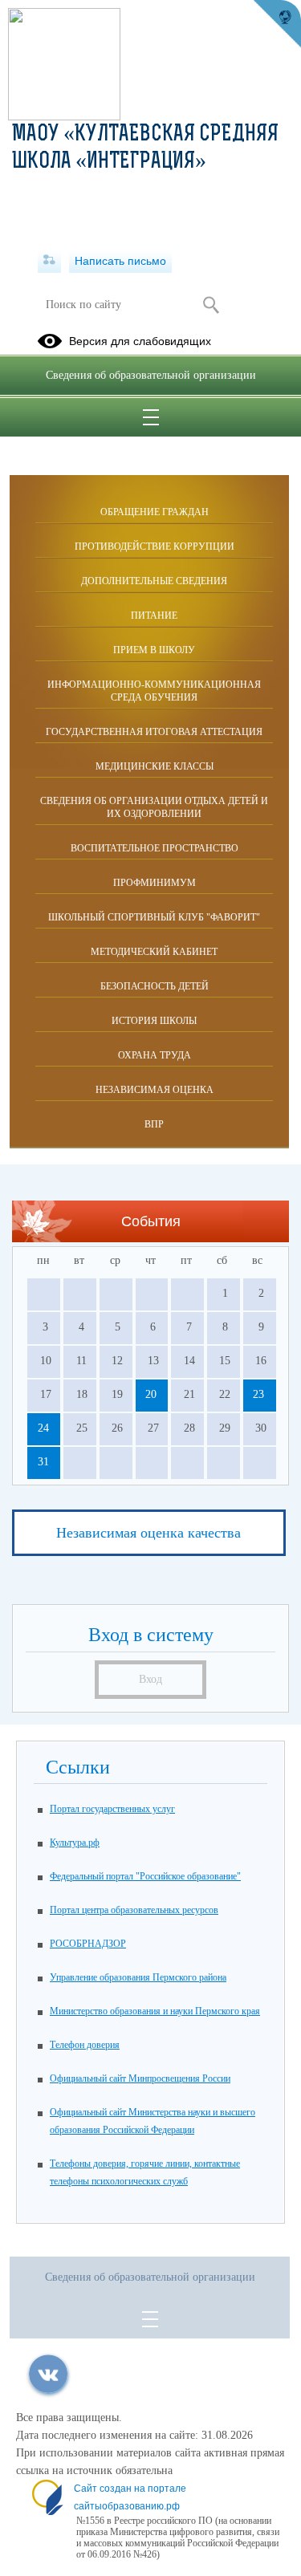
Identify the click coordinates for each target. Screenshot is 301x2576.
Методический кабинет (154, 952)
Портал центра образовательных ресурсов (134, 1910)
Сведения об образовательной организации (151, 375)
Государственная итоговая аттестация (154, 732)
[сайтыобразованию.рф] (277, 24)
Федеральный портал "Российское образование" (145, 1876)
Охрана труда (155, 1055)
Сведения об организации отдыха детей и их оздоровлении (154, 807)
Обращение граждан (155, 512)
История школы (154, 1021)
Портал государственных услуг (112, 1809)
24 (43, 1428)
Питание (154, 616)
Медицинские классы (155, 766)
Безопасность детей (155, 986)
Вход (150, 1679)
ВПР (154, 1124)
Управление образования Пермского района (138, 1977)
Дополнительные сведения (154, 581)
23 (258, 1394)
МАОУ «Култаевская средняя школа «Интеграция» (145, 148)
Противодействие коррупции (155, 546)
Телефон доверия (85, 2045)
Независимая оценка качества (148, 1533)
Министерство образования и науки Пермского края (155, 2011)
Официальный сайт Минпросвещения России (140, 2078)
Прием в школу (154, 650)
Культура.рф (75, 1843)
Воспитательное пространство (155, 848)
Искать (212, 305)
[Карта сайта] (49, 261)
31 (43, 1462)
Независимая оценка (155, 1090)
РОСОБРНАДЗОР (88, 1944)
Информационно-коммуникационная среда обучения (154, 691)
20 (151, 1394)
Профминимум (155, 883)
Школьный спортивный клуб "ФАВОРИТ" (154, 917)
